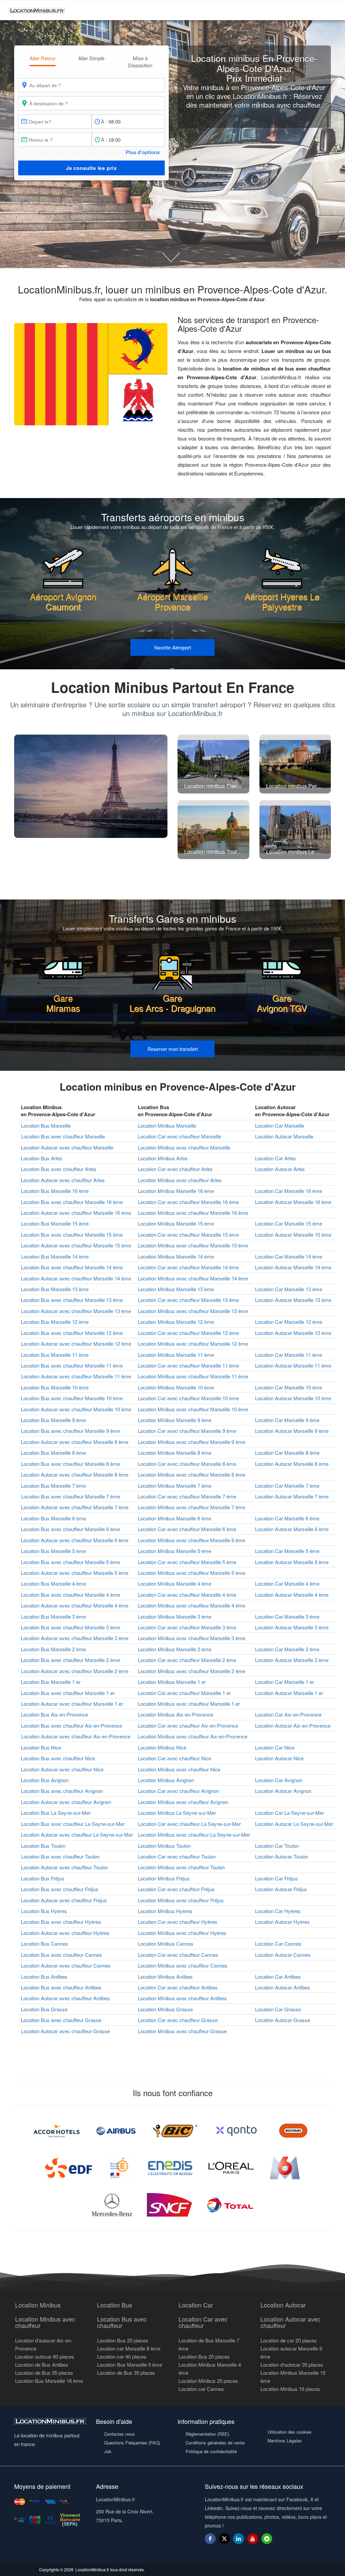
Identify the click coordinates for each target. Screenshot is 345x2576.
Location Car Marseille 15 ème (289, 1223)
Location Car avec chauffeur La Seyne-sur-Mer (189, 1824)
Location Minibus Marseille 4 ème (175, 1583)
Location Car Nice (275, 1747)
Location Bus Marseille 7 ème (53, 1486)
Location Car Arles (275, 1158)
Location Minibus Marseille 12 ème (176, 1322)
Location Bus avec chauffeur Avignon (62, 1791)
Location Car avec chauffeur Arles (175, 1169)
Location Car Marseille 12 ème (289, 1322)
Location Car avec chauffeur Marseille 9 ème (187, 1431)
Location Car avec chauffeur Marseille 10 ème (188, 1398)
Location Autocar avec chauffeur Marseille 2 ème (75, 1671)
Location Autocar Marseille (284, 1136)
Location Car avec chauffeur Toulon (177, 1856)
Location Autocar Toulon (281, 1856)
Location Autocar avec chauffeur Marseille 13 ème (76, 1311)
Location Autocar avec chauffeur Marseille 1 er (72, 1704)
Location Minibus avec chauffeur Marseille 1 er (189, 1704)
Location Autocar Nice (279, 1758)
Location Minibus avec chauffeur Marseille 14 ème (193, 1278)
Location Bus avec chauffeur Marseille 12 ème (72, 1333)
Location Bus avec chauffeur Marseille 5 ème (70, 1562)
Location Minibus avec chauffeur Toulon (181, 1867)
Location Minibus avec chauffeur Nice (179, 1769)
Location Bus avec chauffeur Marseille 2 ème (70, 1660)
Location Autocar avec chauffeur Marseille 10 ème (76, 1409)
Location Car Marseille (280, 1125)
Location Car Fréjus (276, 1878)
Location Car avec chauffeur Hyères (178, 1922)
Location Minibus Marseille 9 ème (175, 1420)
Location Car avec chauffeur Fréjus (176, 1889)
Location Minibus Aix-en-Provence (176, 1714)
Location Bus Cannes (44, 1944)
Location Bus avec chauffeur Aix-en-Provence (71, 1725)
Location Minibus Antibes (165, 1977)
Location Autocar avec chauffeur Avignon (66, 1802)
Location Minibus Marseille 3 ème (175, 1616)
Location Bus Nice (41, 1747)
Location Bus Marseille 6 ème (53, 1518)
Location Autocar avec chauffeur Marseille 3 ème (75, 1638)
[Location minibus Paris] (91, 786)
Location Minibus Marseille (167, 1125)
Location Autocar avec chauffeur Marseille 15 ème (76, 1245)
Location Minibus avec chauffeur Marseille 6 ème (192, 1540)
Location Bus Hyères (44, 1911)
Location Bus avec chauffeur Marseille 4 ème (70, 1595)
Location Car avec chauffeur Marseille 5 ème (187, 1562)
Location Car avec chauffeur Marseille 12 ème (188, 1333)
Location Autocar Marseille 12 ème (293, 1333)
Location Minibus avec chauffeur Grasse (182, 2031)
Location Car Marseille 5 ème (287, 1551)
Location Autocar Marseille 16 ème (293, 1202)
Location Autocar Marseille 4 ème (292, 1595)
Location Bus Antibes (44, 1977)
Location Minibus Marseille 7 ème (175, 1486)
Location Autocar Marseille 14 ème (293, 1267)
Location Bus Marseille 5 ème (53, 1551)
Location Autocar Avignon (283, 1791)
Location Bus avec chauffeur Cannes (61, 1955)
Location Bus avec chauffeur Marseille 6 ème (70, 1529)
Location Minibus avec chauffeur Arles (180, 1180)
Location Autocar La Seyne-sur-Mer (294, 1824)
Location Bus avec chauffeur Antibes (61, 1987)
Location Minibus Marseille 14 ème (176, 1256)
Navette (173, 647)
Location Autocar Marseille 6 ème (292, 1529)
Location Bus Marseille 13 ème (55, 1289)
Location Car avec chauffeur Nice (175, 1758)
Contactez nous (119, 2434)
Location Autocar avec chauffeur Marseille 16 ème (76, 1213)
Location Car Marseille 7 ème (287, 1486)
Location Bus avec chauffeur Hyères (61, 1922)
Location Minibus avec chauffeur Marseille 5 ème (192, 1573)
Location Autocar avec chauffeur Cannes (66, 1965)
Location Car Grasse (278, 2009)
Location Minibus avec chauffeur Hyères (182, 1933)
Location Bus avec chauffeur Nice (58, 1758)
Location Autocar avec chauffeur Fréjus (64, 1900)
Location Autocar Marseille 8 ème (292, 1464)
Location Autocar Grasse (283, 2020)
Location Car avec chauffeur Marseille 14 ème (188, 1267)
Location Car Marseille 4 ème (287, 1583)
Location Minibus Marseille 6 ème (175, 1518)
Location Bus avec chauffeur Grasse (61, 2020)
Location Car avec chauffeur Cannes (178, 1955)
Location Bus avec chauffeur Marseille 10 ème (72, 1398)
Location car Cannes (201, 2389)
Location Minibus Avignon (166, 1780)
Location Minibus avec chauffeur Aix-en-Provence (193, 1736)
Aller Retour (43, 58)
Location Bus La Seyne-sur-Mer (56, 1813)
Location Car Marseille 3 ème (287, 1616)
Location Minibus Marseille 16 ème (176, 1191)
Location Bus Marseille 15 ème (55, 1223)
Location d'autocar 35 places (292, 2365)
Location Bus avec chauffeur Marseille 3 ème (70, 1627)
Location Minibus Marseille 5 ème (175, 1551)
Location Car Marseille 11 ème (289, 1355)
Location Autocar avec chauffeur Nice (62, 1769)
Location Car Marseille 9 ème (287, 1420)
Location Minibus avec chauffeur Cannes (183, 1965)
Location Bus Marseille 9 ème (53, 1420)
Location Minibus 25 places (208, 2381)
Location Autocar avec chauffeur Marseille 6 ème (75, 1540)
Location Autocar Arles (280, 1169)
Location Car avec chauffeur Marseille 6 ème (187, 1529)
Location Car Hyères (278, 1911)
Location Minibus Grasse (165, 2009)
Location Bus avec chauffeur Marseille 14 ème (72, 1267)
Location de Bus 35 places (44, 2373)
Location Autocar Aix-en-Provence (293, 1725)
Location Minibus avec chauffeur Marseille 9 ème (192, 1442)
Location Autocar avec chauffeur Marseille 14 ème (76, 1278)
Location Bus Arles (42, 1158)
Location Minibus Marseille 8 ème (175, 1453)
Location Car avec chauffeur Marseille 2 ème (187, 1660)
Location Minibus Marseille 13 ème (176, 1289)
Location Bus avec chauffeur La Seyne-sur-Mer (73, 1824)
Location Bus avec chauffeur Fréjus (60, 1889)
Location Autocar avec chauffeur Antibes (65, 1998)
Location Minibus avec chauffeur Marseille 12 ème (193, 1344)
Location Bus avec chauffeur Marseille (63, 1136)
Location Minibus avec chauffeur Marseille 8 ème (192, 1474)
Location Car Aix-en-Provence (288, 1714)
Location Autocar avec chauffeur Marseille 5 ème (75, 1573)
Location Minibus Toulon (164, 1846)
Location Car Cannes (278, 1944)
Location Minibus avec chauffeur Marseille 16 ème (193, 1213)
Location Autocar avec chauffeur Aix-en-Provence (76, 1736)
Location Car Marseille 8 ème (287, 1453)
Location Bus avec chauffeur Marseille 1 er (68, 1693)
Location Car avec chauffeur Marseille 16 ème (188, 1202)
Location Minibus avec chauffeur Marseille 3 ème (192, 1638)
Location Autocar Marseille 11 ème (293, 1365)
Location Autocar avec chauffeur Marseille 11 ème (76, 1376)
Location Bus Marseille (46, 1125)
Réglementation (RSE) (207, 2434)
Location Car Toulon (277, 1846)
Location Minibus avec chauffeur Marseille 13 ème (193, 1311)
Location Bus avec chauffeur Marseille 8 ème (70, 1464)
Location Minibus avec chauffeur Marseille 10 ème (193, 1409)
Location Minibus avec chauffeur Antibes (182, 1998)
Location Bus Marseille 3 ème (53, 1616)
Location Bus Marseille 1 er (51, 1682)
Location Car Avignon (279, 1780)
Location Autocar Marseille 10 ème (293, 1398)
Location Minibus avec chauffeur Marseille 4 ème (192, 1605)
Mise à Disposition (140, 62)
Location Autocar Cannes (283, 1955)
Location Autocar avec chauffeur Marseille (67, 1147)
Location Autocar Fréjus (281, 1889)
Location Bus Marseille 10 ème (55, 1387)
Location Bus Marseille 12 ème (55, 1322)
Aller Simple (91, 58)
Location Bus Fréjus (43, 1878)
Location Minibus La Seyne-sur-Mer (177, 1813)
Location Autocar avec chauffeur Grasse (65, 2031)
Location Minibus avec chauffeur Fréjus (181, 1900)
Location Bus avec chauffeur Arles (59, 1169)
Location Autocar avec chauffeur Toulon (64, 1867)
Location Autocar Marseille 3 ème (292, 1627)
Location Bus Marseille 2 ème (53, 1649)
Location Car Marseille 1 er (285, 1682)
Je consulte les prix (91, 168)
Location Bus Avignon (45, 1780)
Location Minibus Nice (162, 1747)
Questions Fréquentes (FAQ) (132, 2443)
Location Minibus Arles (163, 1158)
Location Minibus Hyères (165, 1911)
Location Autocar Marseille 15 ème (293, 1234)
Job (108, 2451)
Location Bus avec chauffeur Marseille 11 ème (72, 1365)
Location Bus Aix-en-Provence (54, 1714)
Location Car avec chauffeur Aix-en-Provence (188, 1725)
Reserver (173, 1049)
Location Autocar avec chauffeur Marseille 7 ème (75, 1507)
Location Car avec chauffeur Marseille (179, 1136)
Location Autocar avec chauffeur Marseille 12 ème (76, 1344)
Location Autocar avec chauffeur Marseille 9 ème (75, 1442)
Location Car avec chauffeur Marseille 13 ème (188, 1300)
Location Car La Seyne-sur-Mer (290, 1813)
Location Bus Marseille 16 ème (55, 1191)
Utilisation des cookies (290, 2432)
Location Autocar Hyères (282, 1922)
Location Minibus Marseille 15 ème (176, 1223)
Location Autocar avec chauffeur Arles (63, 1180)
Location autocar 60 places (45, 2356)
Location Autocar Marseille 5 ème (292, 1562)
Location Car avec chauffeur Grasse (178, 2020)
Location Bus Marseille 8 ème (53, 1453)
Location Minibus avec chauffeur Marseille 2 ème (192, 1671)
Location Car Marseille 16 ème (289, 1191)
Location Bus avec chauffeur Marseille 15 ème (72, 1234)
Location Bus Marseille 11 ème (55, 1355)
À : (104, 121)
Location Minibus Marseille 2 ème (175, 1649)
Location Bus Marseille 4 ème (53, 1583)
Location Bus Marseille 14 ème (55, 1256)
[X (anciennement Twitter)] (224, 2542)
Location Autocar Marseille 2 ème (292, 1660)
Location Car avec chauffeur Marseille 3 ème (187, 1627)
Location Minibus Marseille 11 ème (176, 1355)
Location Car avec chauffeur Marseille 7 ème (187, 1496)
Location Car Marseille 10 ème (289, 1387)
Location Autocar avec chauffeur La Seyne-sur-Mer (77, 1834)
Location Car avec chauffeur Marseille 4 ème (187, 1595)
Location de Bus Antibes (42, 2365)
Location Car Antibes (278, 1977)
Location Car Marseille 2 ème (287, 1649)
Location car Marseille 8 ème (129, 2348)
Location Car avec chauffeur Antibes (178, 1987)
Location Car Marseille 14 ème (289, 1256)
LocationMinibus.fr (92, 2569)
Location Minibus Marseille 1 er (172, 1682)
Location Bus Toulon (43, 1846)
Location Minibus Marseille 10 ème (176, 1387)
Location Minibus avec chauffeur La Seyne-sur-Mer (194, 1834)
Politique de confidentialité (211, 2451)
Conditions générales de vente (215, 2443)
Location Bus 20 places (123, 2340)
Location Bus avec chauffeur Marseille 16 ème (72, 1202)
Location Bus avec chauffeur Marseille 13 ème (72, 1300)
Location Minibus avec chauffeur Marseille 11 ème (193, 1376)
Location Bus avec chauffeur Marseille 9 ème (70, 1431)
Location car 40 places (122, 2356)
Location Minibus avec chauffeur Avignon (183, 1802)
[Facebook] (210, 2538)
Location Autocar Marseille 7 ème (292, 1496)
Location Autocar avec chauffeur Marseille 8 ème (75, 1474)
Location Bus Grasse (44, 2009)
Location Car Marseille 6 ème (287, 1518)
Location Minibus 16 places (290, 2389)
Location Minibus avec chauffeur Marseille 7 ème (192, 1507)
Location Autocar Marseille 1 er (289, 1693)
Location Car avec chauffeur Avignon (178, 1791)
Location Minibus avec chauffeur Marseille (184, 1147)
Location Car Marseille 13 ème (289, 1289)
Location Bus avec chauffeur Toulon (60, 1856)
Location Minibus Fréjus (164, 1878)
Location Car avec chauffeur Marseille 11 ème (188, 1365)
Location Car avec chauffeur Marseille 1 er (184, 1693)
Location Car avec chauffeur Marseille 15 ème (188, 1234)
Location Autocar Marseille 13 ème (293, 1300)
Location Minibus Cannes (166, 1944)
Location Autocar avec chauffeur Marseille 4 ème (75, 1605)
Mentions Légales (285, 2441)
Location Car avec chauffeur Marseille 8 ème (187, 1464)
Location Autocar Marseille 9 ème (292, 1431)
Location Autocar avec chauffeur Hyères (65, 1933)
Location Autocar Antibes (283, 1987)
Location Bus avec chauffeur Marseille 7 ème (70, 1496)
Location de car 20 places (289, 2340)
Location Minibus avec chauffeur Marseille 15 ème (193, 1245)
